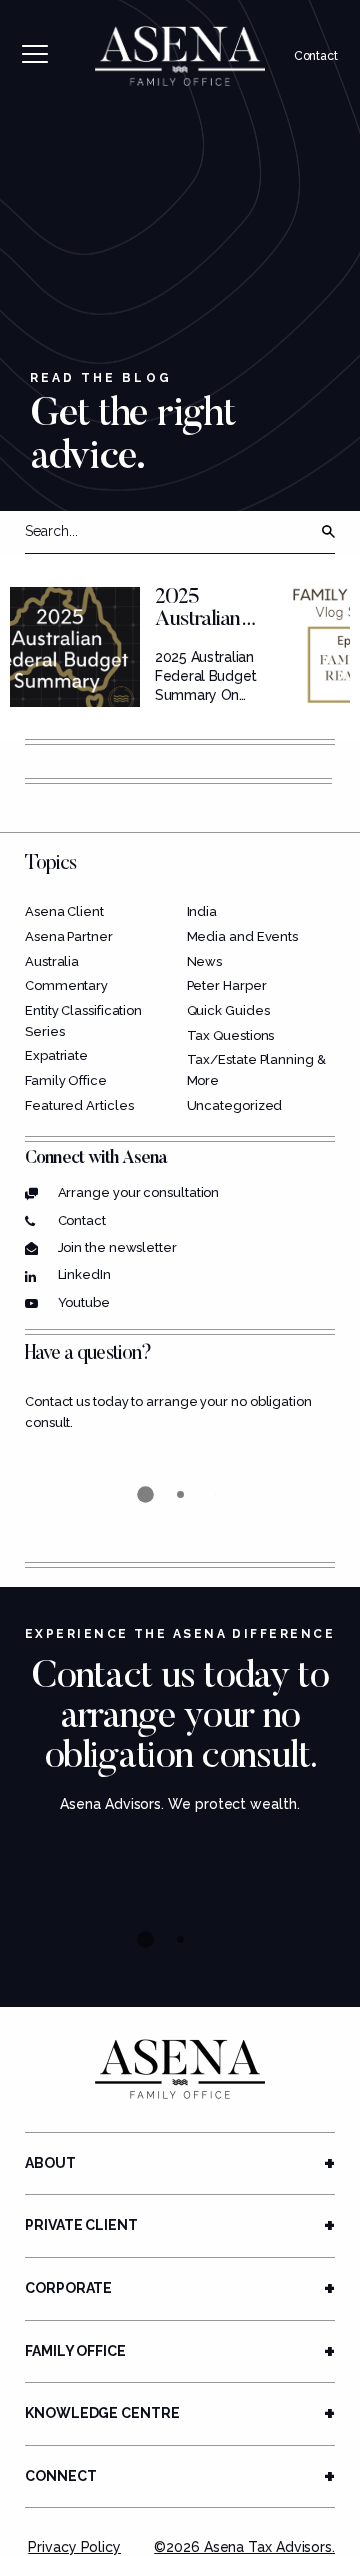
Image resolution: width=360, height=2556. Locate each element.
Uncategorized (235, 1105)
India (202, 911)
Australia (52, 961)
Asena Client (64, 911)
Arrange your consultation (139, 1192)
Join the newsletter (117, 1247)
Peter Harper (227, 985)
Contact (316, 56)
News (205, 961)
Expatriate (56, 1055)
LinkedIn (84, 1274)
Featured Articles (79, 1105)
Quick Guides (228, 1010)
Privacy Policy (74, 2547)
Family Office (66, 1080)
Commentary (66, 985)
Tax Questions (231, 1035)
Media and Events (243, 936)
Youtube (84, 1302)
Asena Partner (69, 936)
